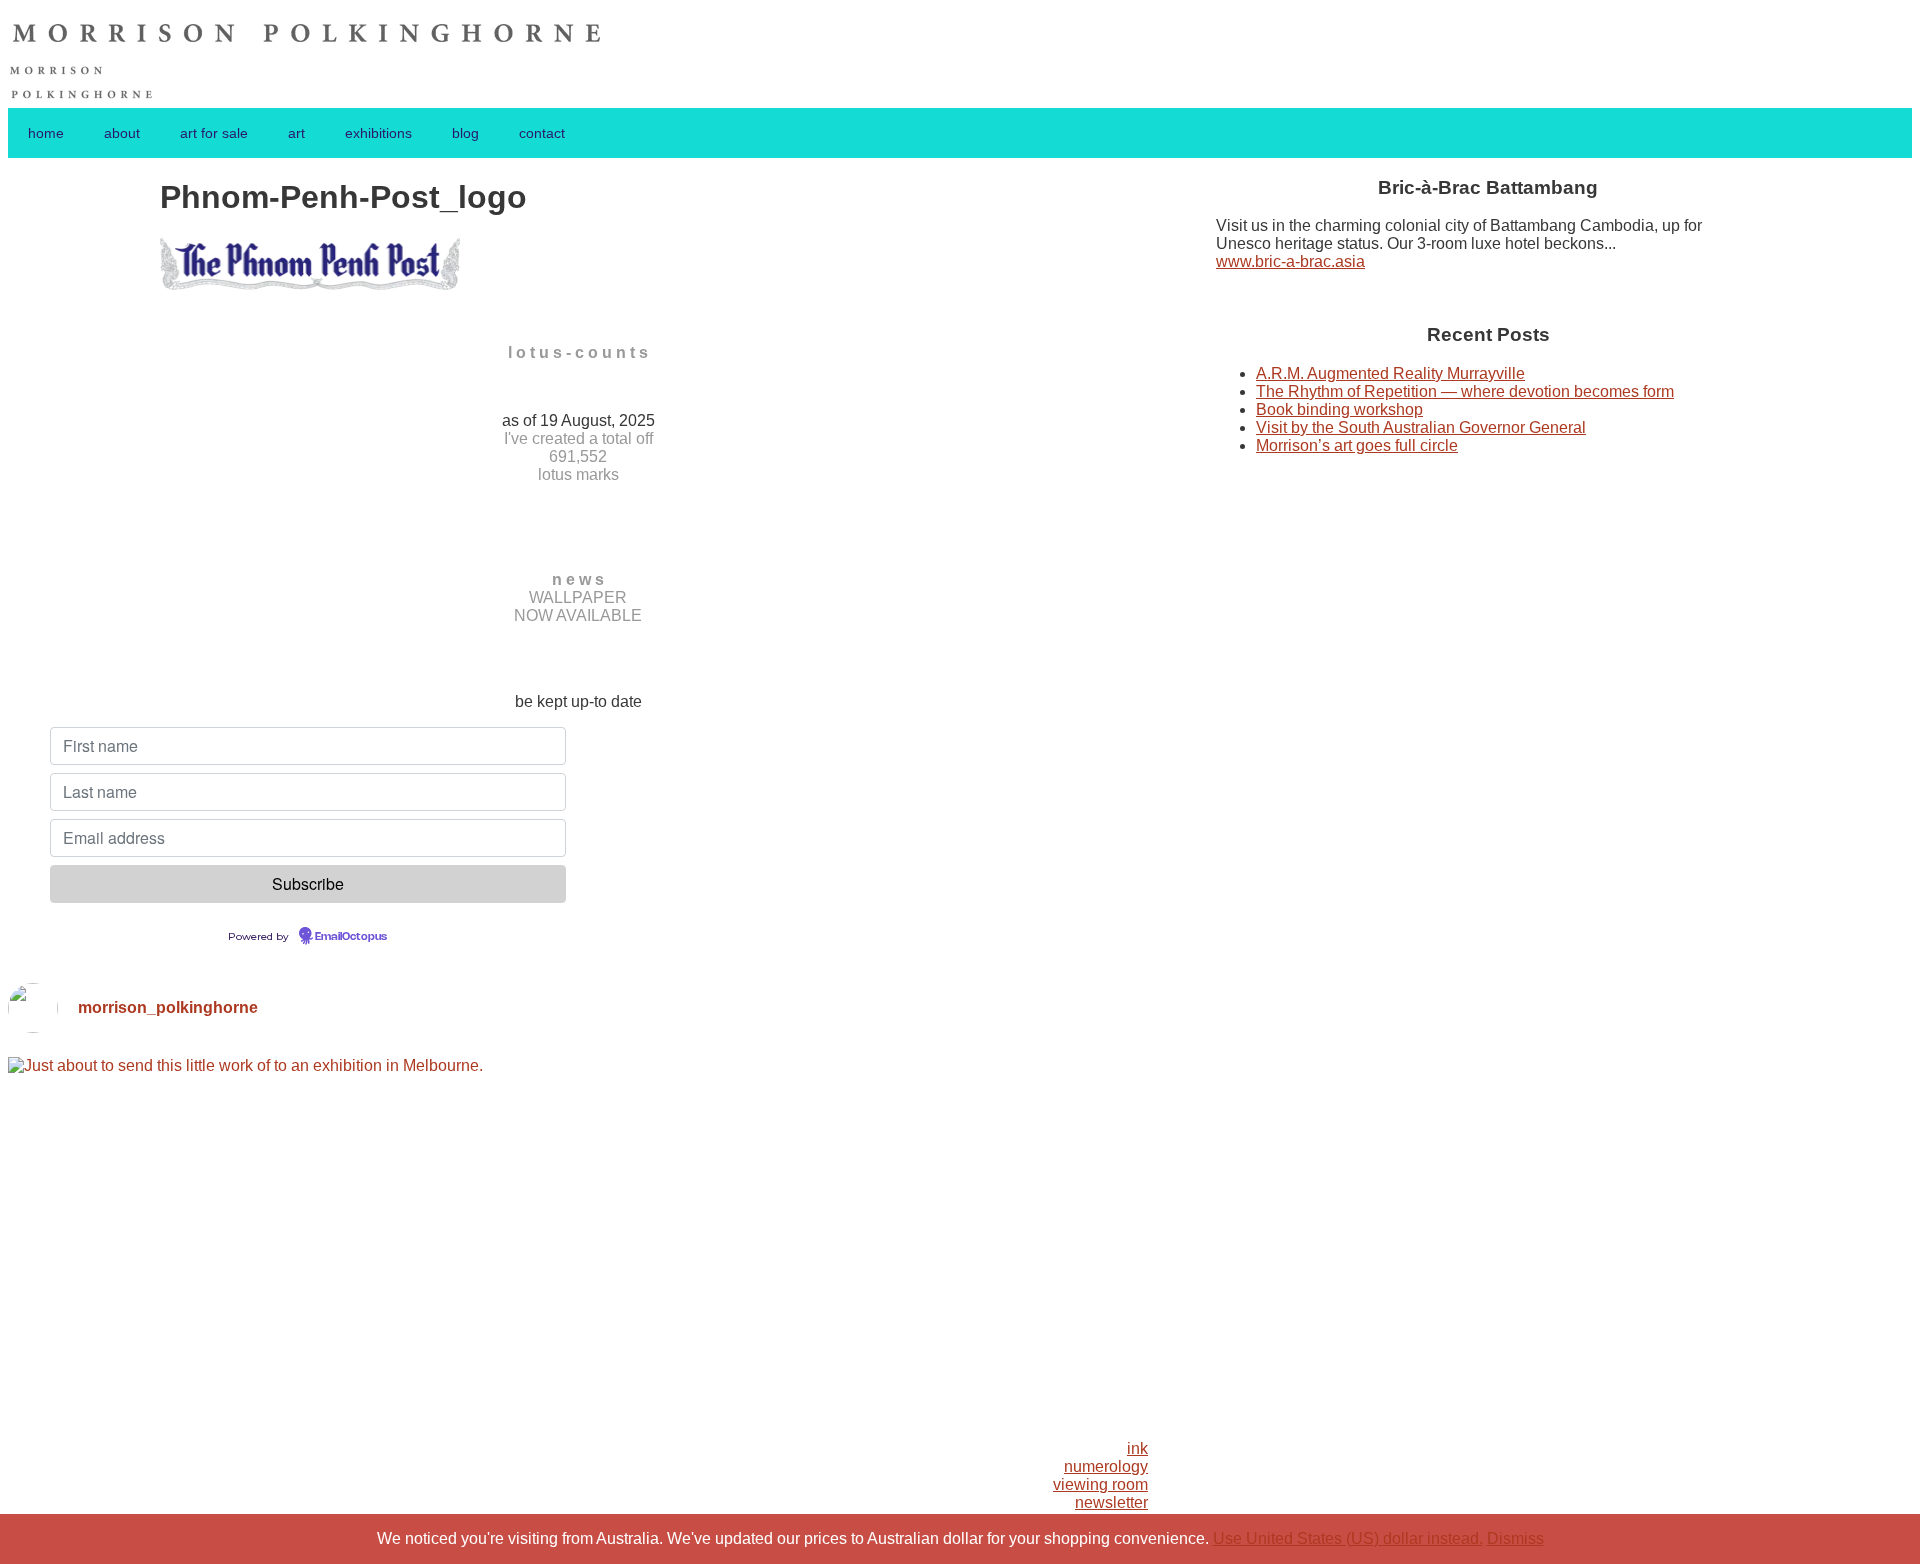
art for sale (214, 133)
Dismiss (1515, 1538)
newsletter (1111, 1502)
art (296, 133)
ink (1137, 1448)
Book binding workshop (1339, 409)
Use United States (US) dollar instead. (1348, 1538)
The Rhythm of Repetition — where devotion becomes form (1465, 391)
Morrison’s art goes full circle (1357, 445)
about (122, 133)
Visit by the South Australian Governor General (1421, 427)
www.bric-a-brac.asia (1290, 261)
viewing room (1100, 1484)
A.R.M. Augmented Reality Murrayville (1390, 373)
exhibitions (378, 133)
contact (542, 133)
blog (465, 133)
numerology (1106, 1466)
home (46, 133)
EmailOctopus (351, 937)
